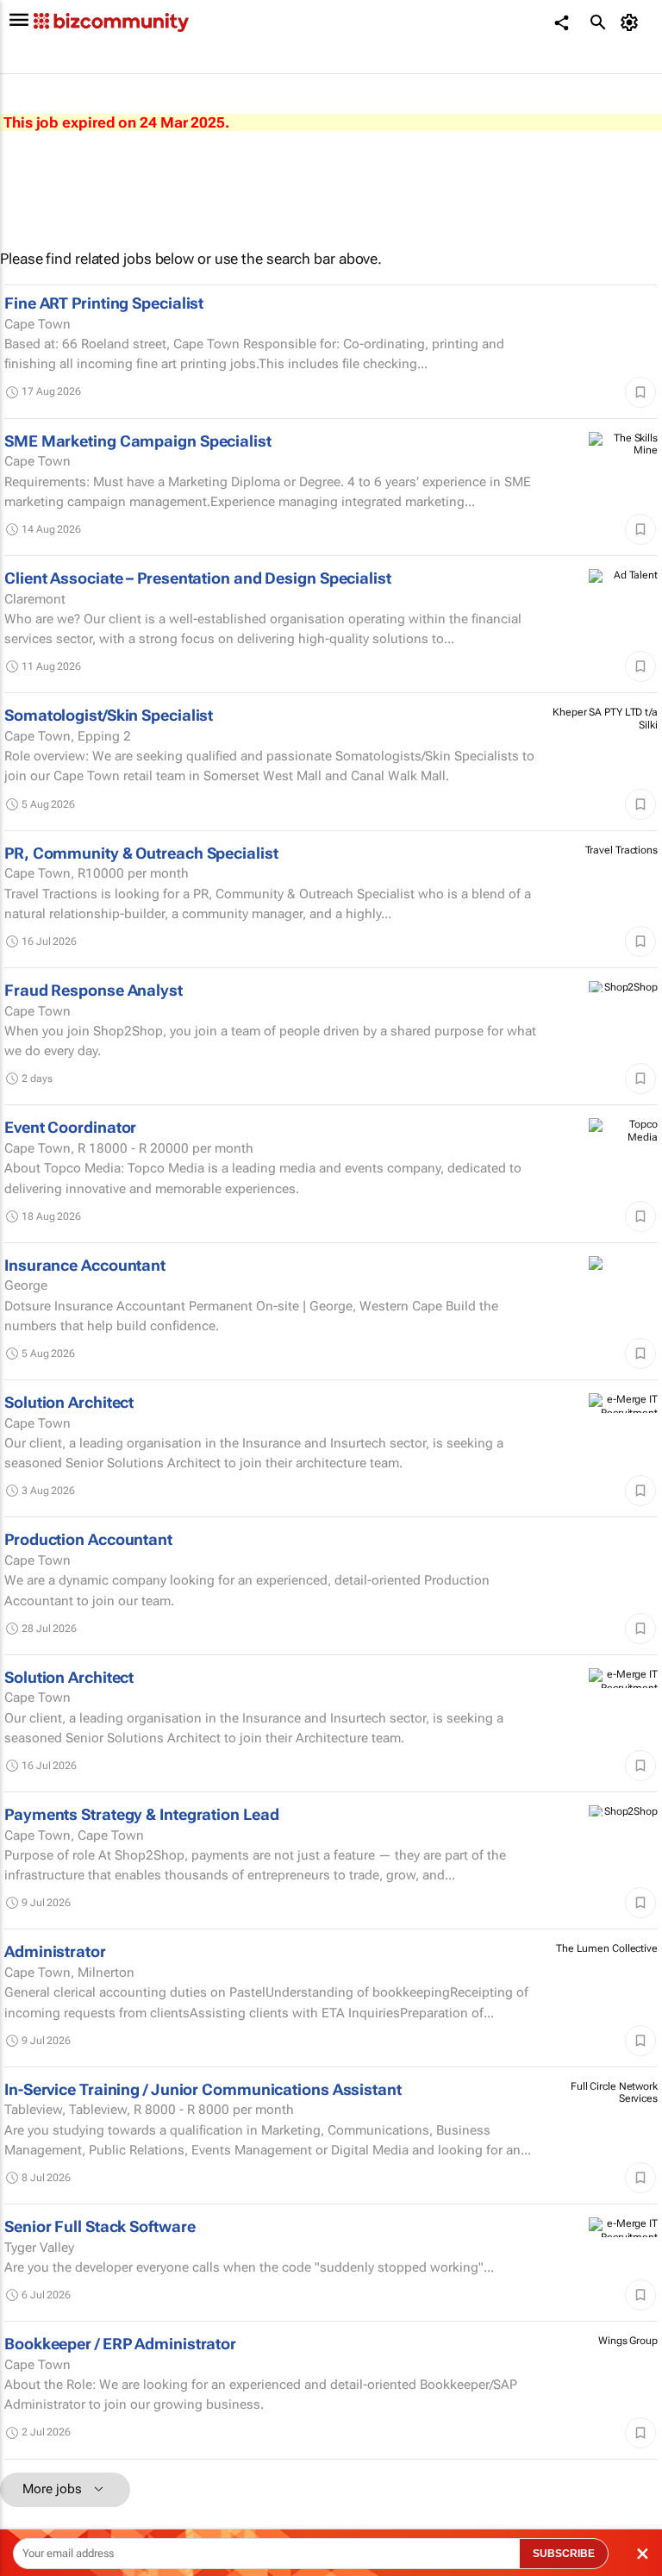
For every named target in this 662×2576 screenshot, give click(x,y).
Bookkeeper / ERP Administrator (120, 2344)
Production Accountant (88, 1539)
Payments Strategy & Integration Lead (141, 1814)
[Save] (640, 392)
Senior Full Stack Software (100, 2226)
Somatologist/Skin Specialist (109, 715)
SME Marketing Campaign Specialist (138, 441)
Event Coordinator (70, 1127)
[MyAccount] (632, 22)
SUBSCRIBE (564, 2554)
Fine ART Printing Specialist (104, 303)
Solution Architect (69, 1402)
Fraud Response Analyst (94, 990)
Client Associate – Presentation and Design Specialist (198, 578)
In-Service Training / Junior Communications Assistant (203, 2089)
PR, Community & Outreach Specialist (141, 853)
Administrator (55, 1951)
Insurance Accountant (85, 1265)
